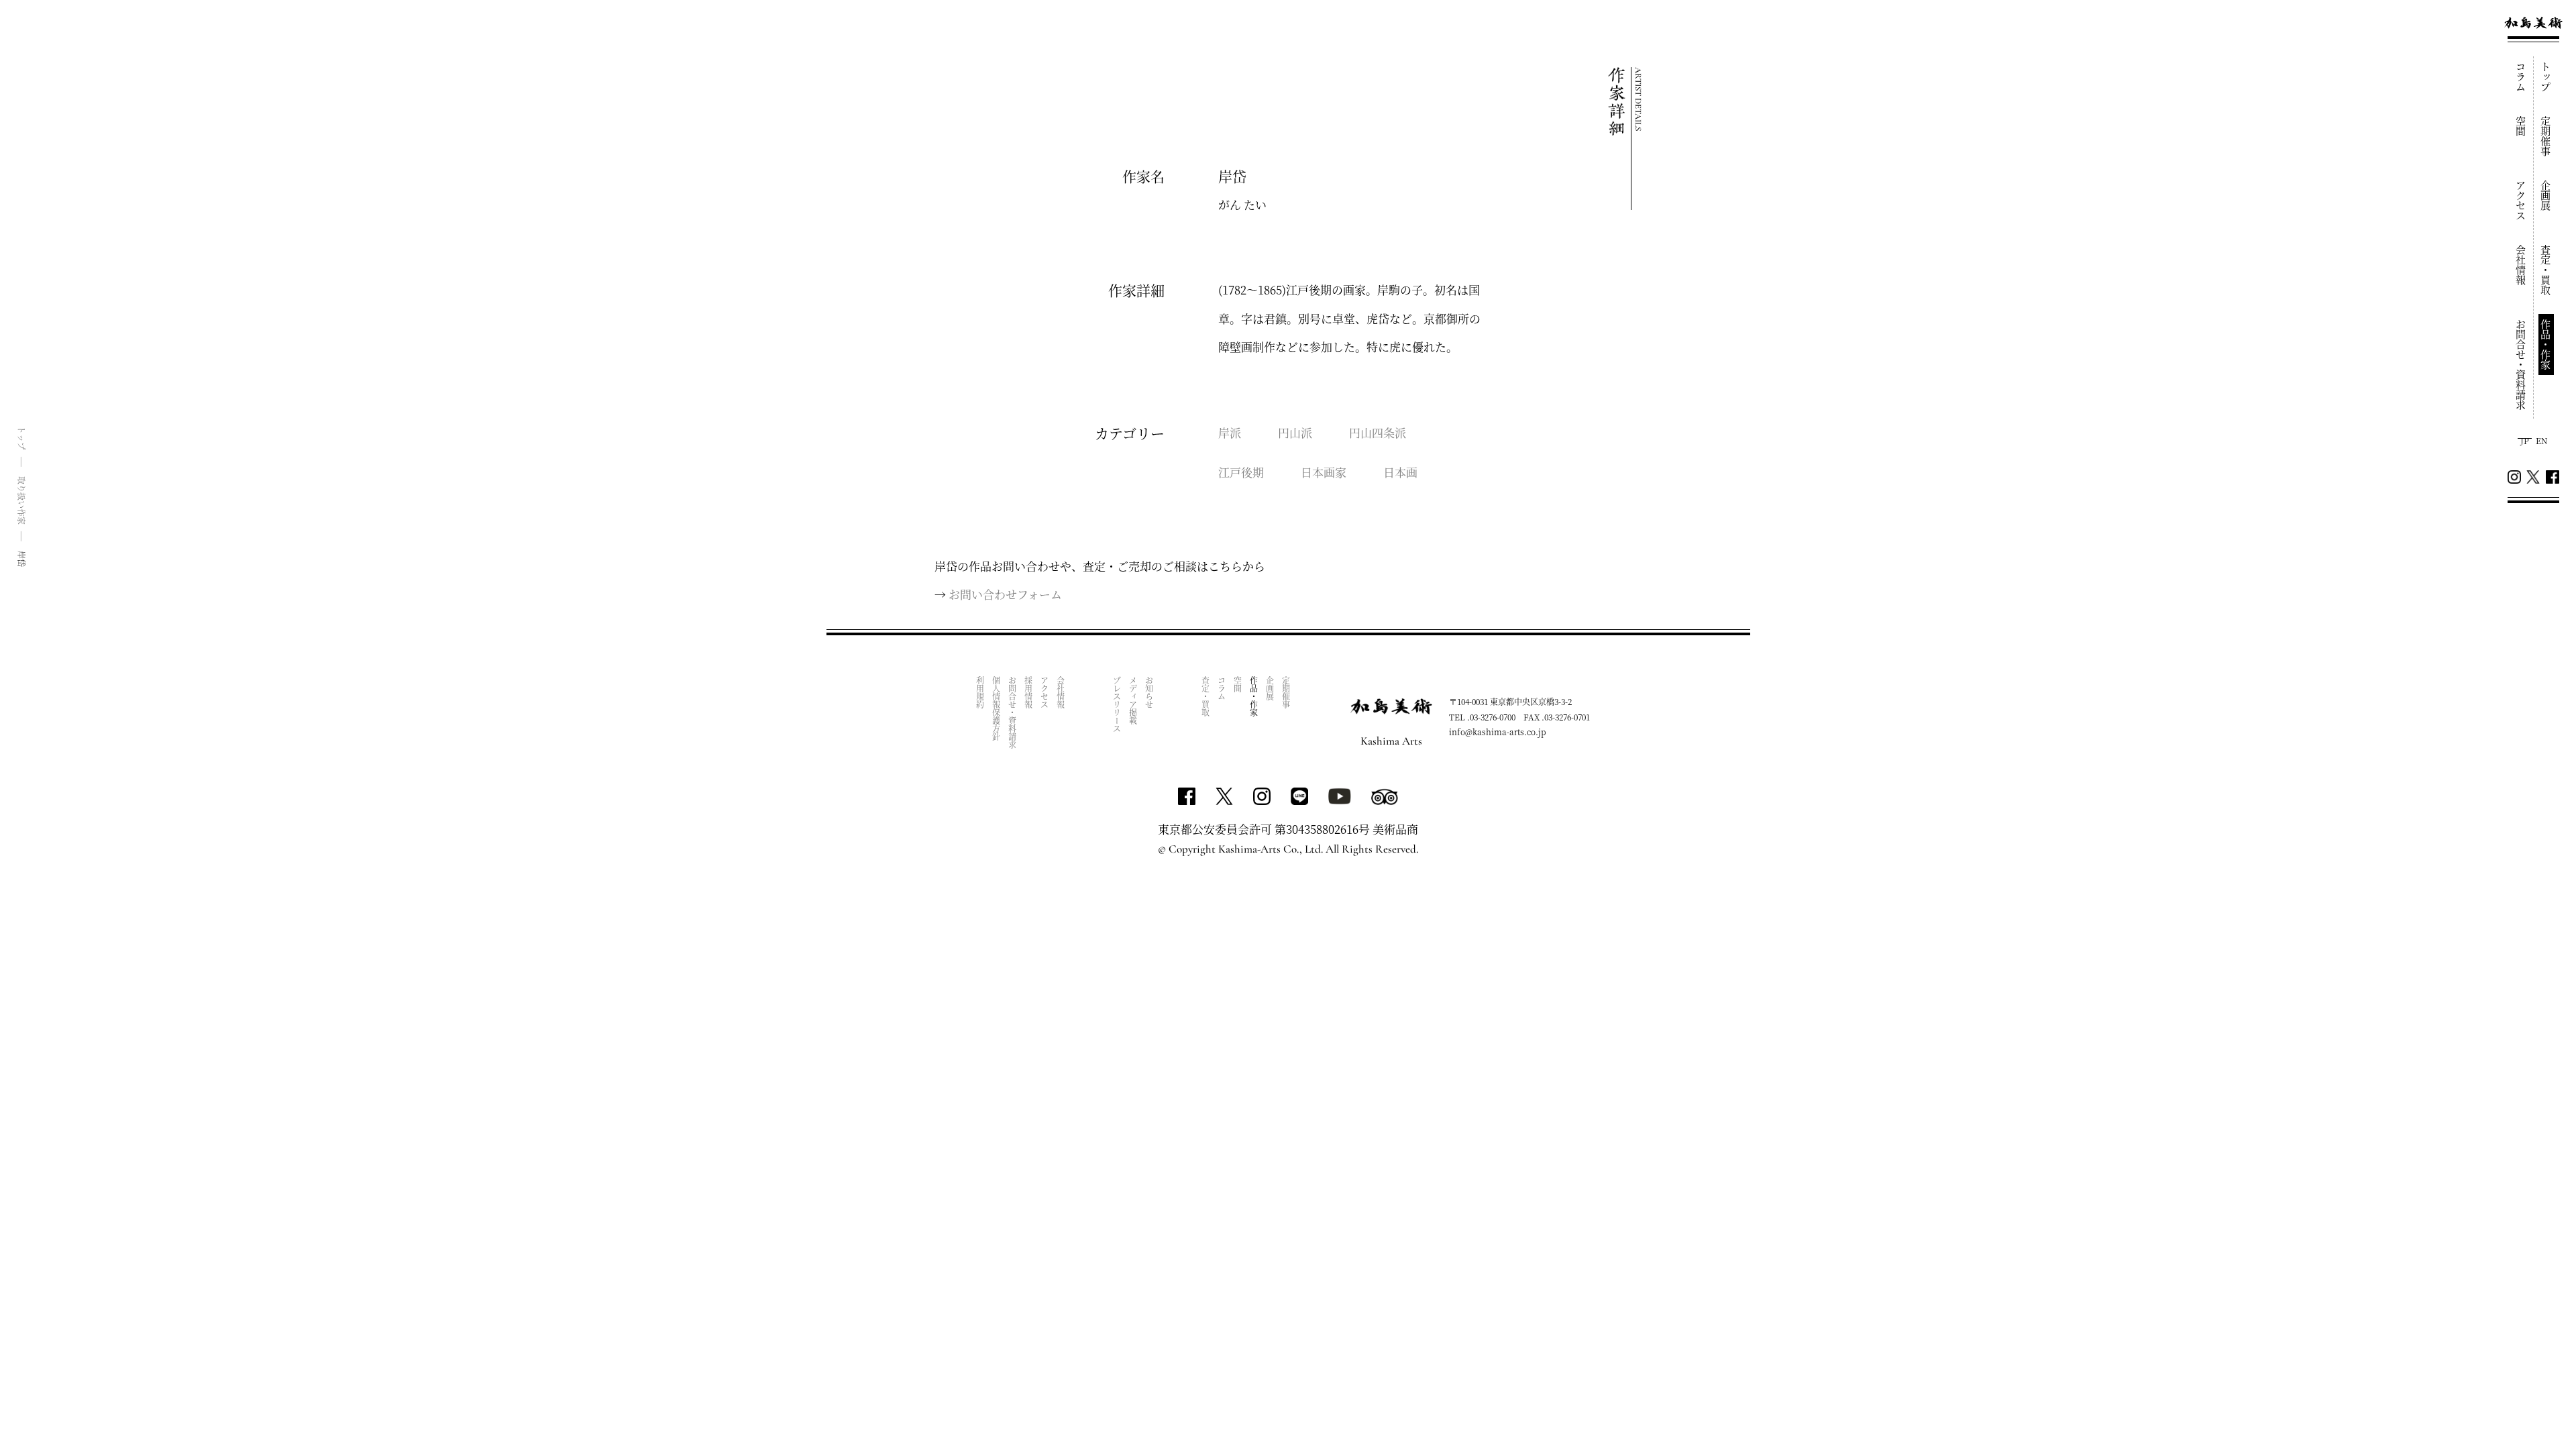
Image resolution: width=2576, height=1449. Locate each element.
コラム (2521, 77)
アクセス (2521, 201)
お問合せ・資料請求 (2521, 365)
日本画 (1400, 472)
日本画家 (1324, 472)
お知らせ (1149, 692)
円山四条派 (1378, 432)
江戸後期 (1241, 472)
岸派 (1230, 432)
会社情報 (2521, 265)
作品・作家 (2546, 344)
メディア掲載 (1133, 700)
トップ (2546, 77)
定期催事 (2546, 136)
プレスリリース (1117, 704)
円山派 (1295, 432)
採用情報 (1028, 692)
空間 (2521, 126)
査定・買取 (2546, 270)
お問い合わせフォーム (1005, 594)
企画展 (2546, 196)
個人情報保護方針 (996, 708)
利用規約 (980, 692)
